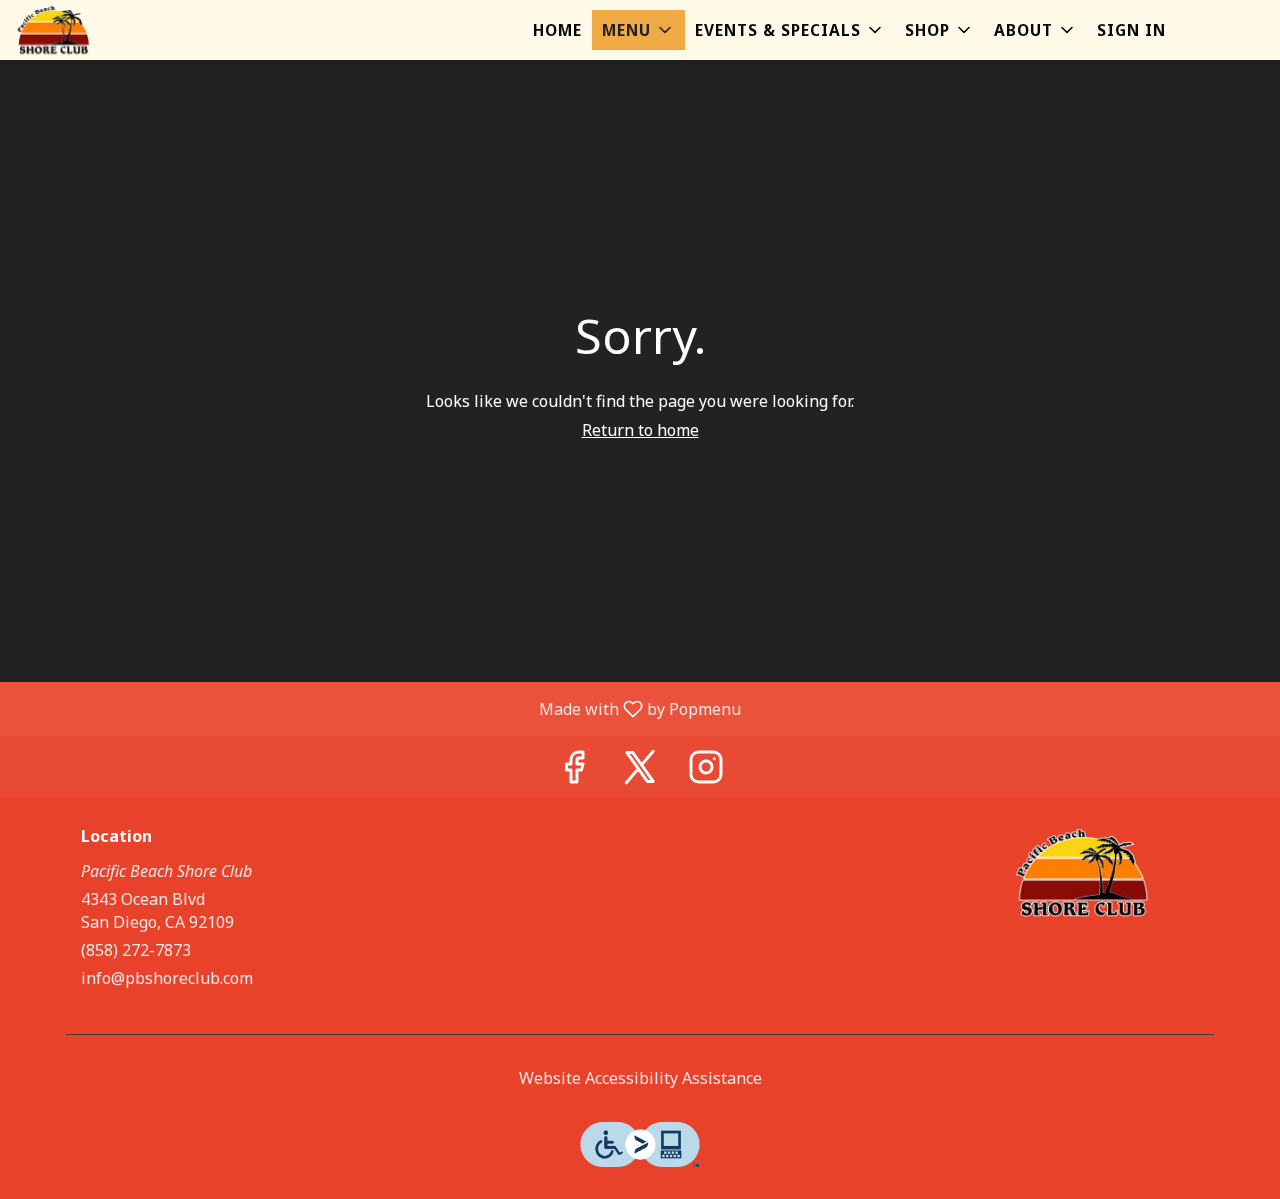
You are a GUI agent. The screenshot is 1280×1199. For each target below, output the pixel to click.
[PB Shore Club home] (106, 30)
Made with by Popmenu (378, 708)
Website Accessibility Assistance (640, 1078)
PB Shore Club (1082, 873)
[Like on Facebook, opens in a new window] (574, 771)
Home (557, 30)
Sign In (1131, 30)
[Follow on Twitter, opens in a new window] (640, 771)
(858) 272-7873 (136, 950)
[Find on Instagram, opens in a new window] (706, 771)
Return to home (640, 430)
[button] (638, 30)
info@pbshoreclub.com (167, 978)
